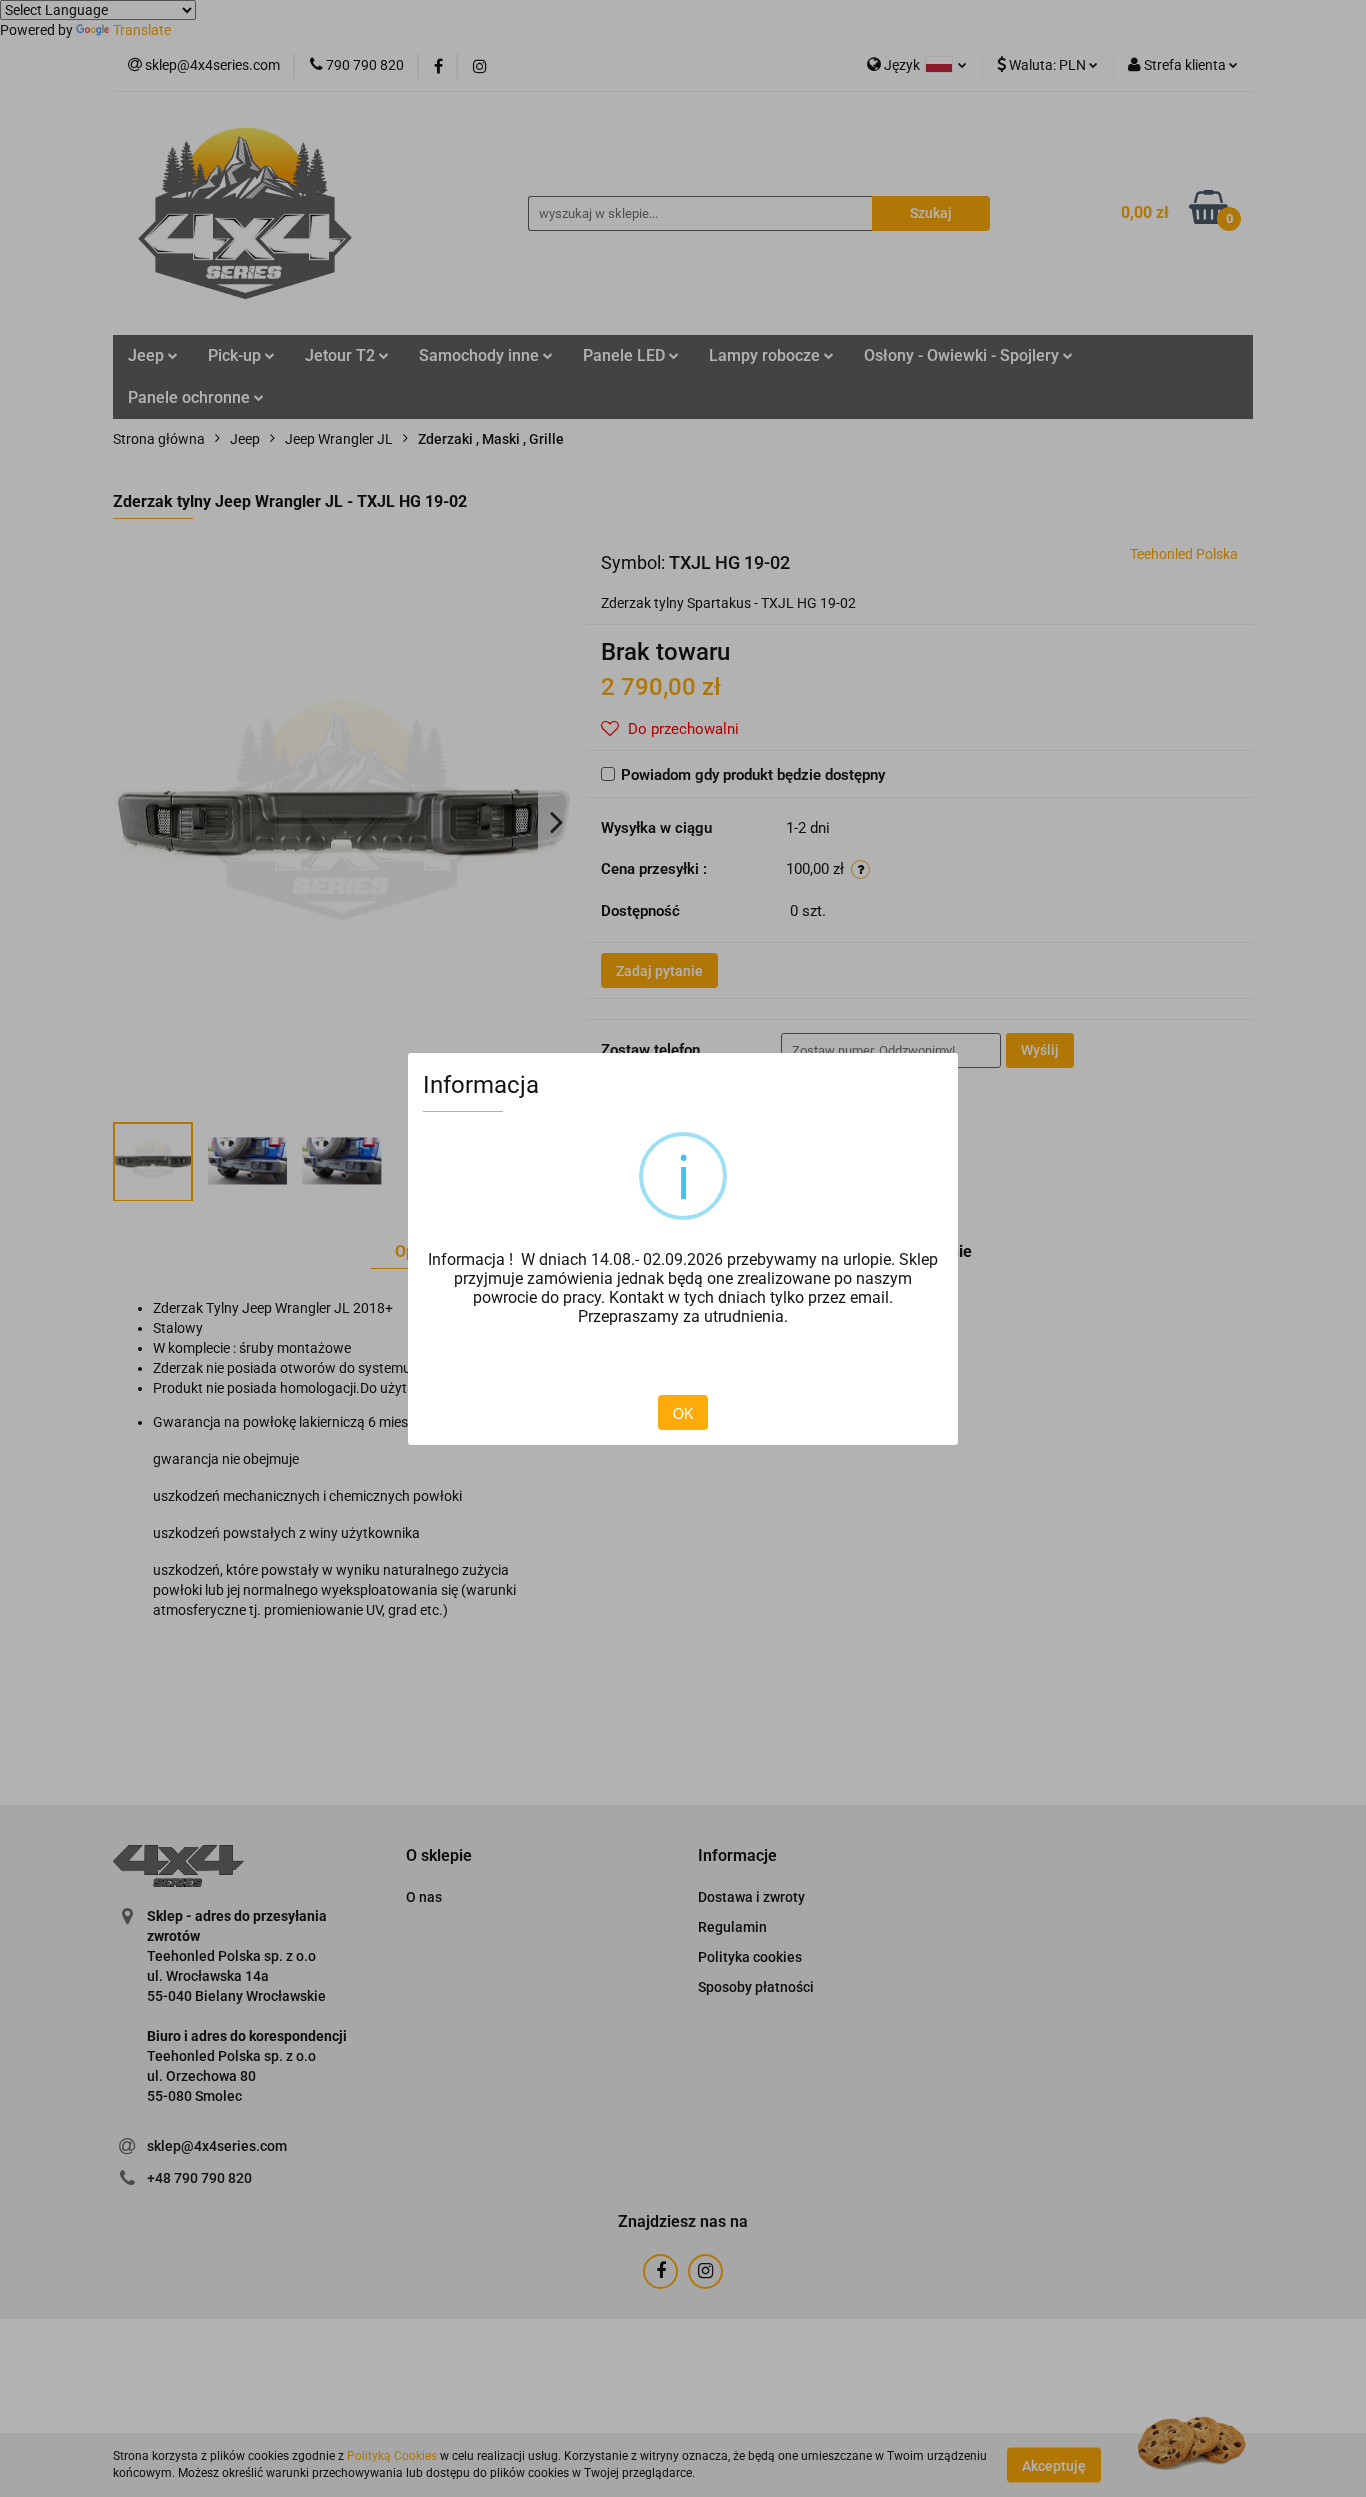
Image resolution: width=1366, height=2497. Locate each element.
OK (683, 1413)
